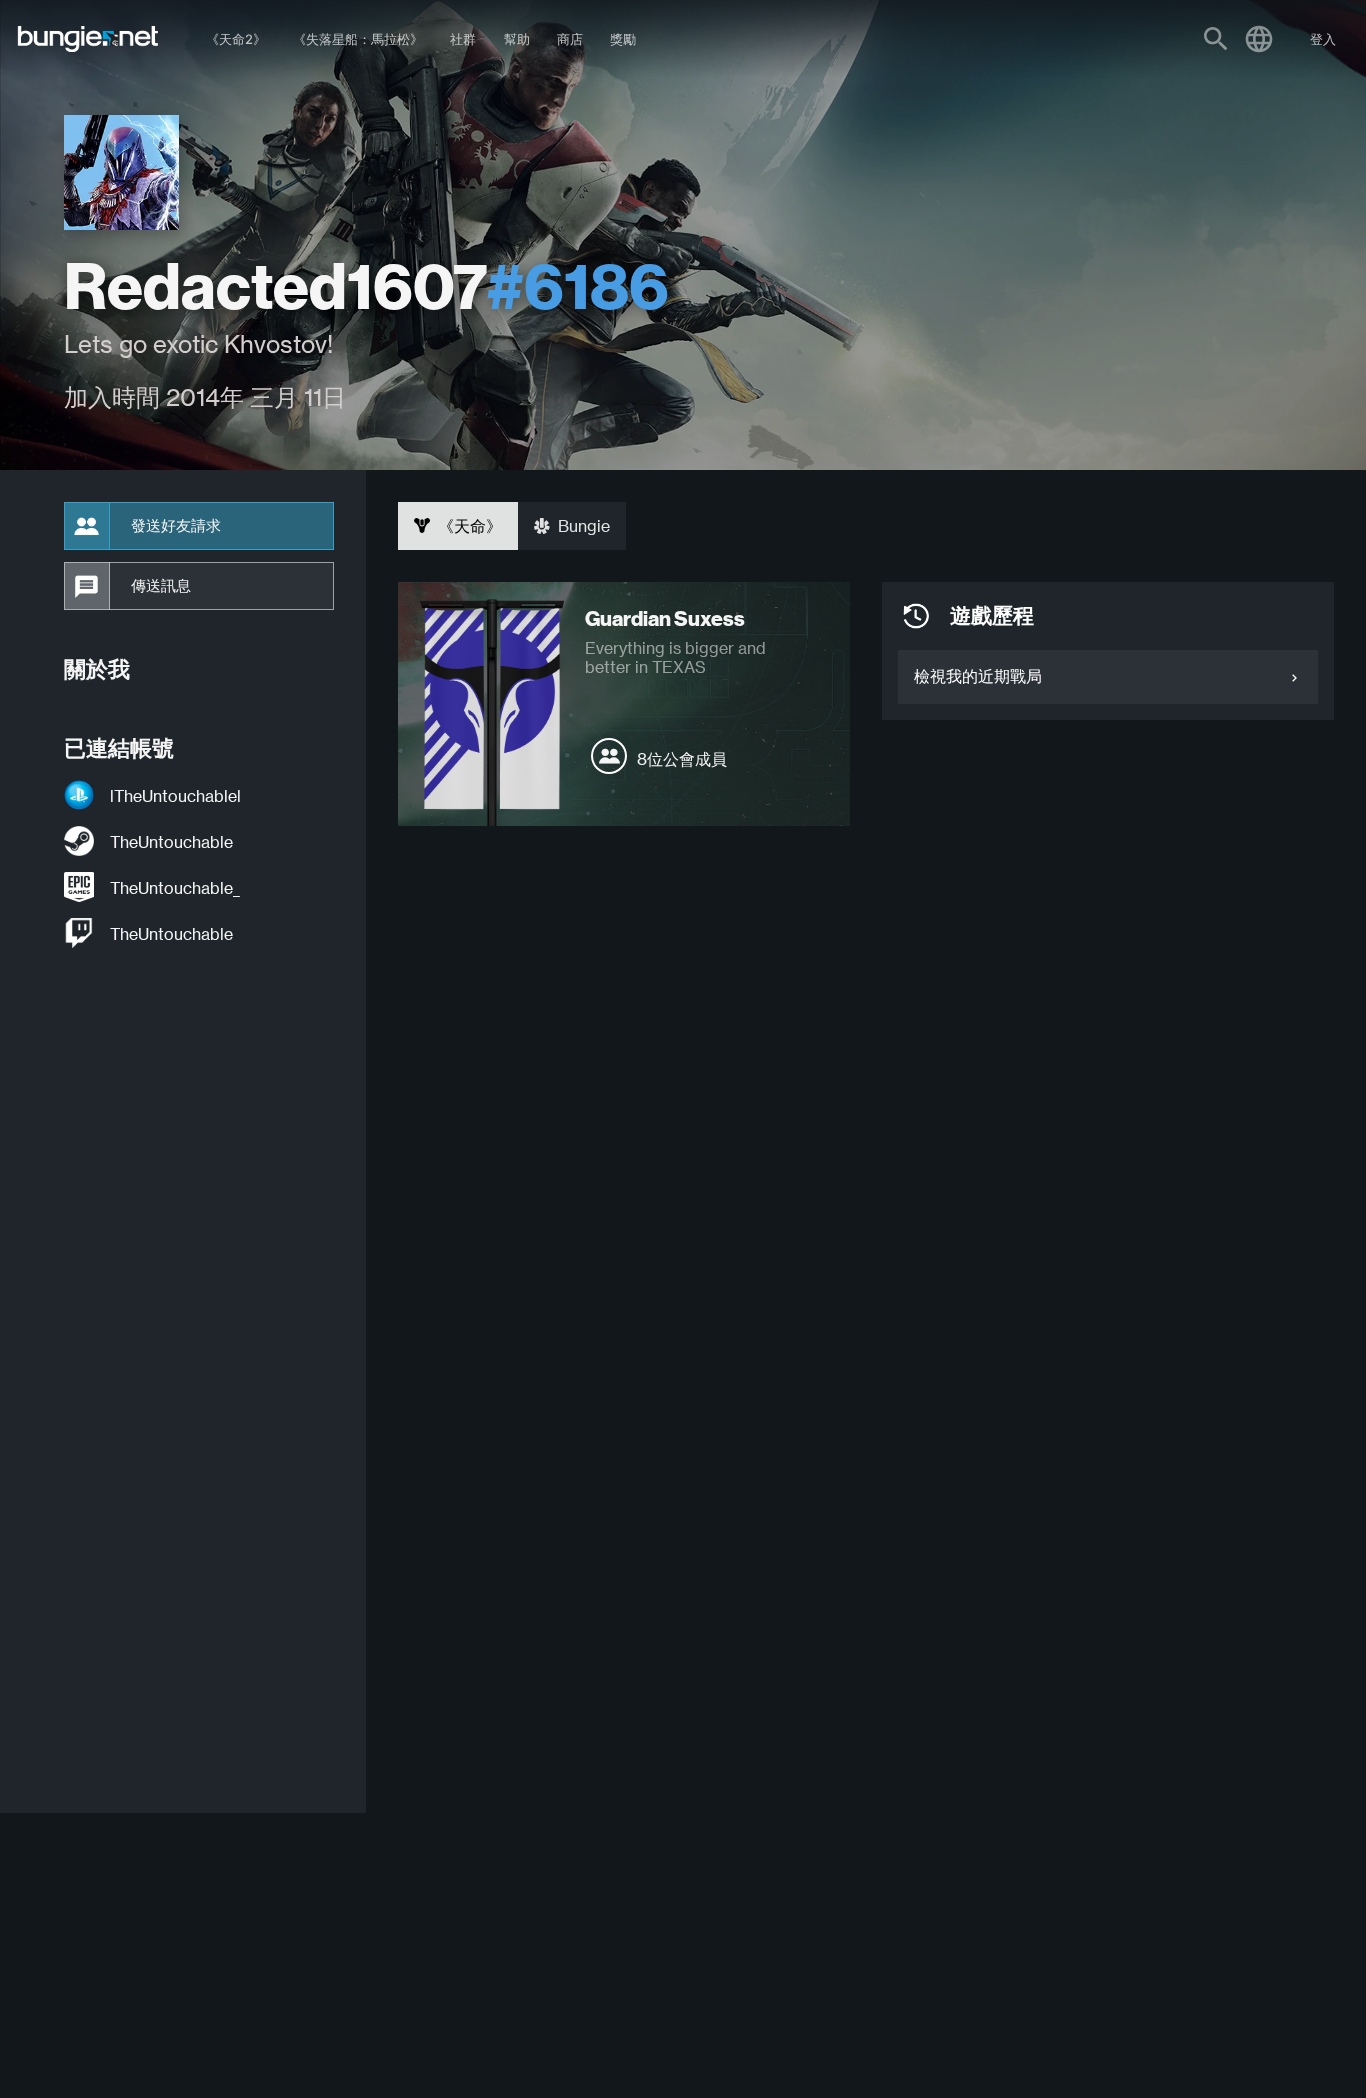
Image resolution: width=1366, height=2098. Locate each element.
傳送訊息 (161, 586)
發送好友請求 (176, 526)
